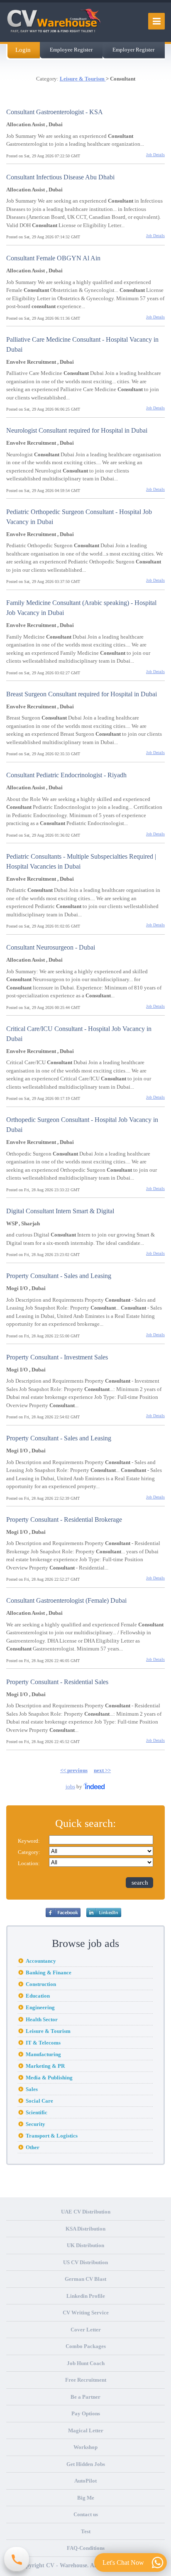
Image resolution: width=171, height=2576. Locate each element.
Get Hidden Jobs (86, 2464)
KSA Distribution (85, 2229)
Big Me (86, 2498)
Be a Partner (85, 2397)
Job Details (155, 155)
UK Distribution (85, 2245)
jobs (70, 1786)
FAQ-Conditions (86, 2548)
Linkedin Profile (86, 2296)
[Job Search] (95, 1786)
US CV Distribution (85, 2262)
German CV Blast (85, 2279)
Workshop (85, 2447)
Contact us (86, 2514)
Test (86, 2531)
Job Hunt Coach (86, 2363)
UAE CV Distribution (86, 2212)
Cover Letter (86, 2330)
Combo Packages (86, 2346)
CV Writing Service (86, 2313)
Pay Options (86, 2413)
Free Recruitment (86, 2380)
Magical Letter (86, 2430)
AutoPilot (85, 2481)
